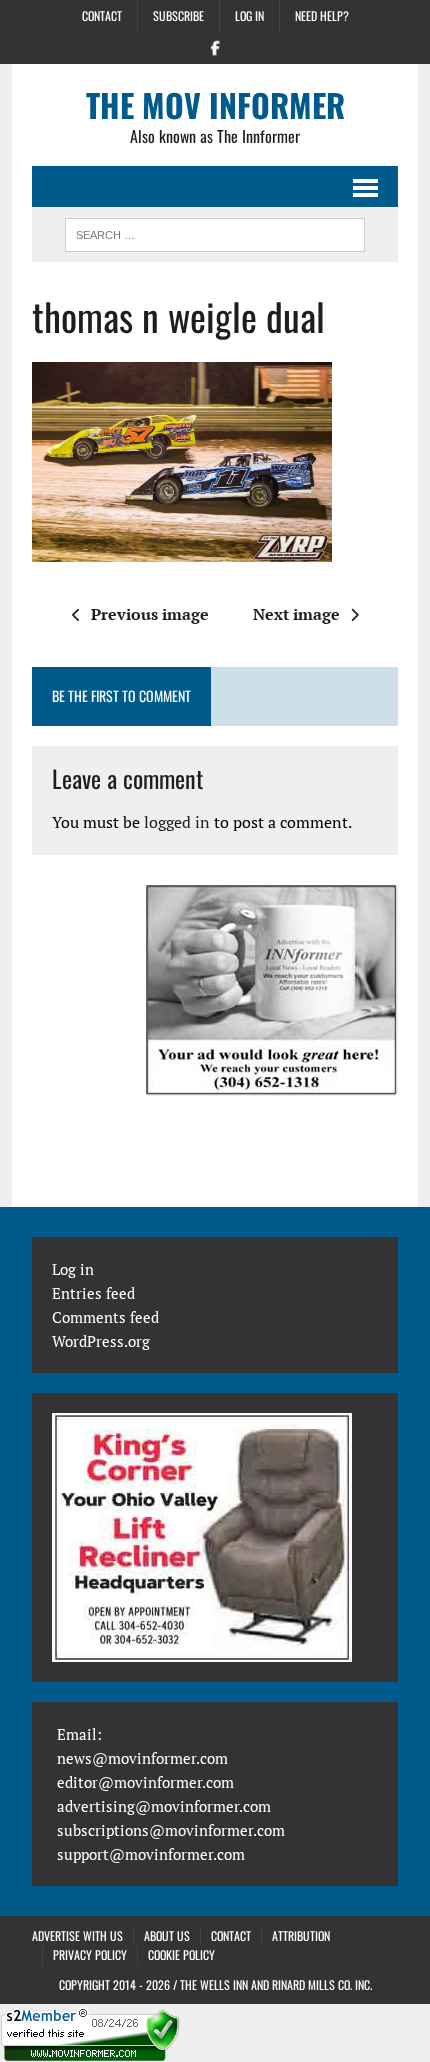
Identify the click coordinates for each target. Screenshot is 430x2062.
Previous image (150, 614)
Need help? (322, 15)
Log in (249, 15)
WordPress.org (101, 1341)
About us (167, 1935)
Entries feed (93, 1293)
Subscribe (178, 15)
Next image (296, 614)
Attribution (301, 1935)
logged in (177, 822)
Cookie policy (181, 1954)
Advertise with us (77, 1935)
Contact (102, 15)
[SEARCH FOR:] (215, 232)
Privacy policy (90, 1954)
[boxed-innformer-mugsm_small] (272, 990)
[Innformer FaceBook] (215, 46)
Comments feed (105, 1317)
